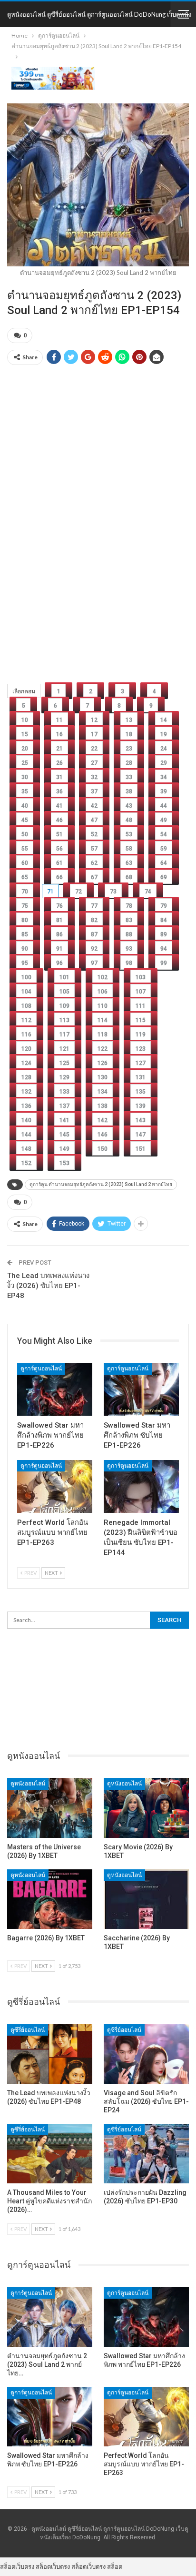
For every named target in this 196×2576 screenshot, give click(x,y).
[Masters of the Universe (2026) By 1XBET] (50, 1808)
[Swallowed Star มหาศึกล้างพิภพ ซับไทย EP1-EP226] (141, 1389)
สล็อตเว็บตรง (17, 2566)
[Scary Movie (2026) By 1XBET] (146, 1808)
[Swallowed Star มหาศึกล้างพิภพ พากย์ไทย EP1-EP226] (55, 1389)
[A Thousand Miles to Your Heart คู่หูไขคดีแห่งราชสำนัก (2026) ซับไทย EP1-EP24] (50, 2154)
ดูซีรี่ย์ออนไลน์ (28, 2030)
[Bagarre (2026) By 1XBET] (50, 1899)
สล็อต (115, 2566)
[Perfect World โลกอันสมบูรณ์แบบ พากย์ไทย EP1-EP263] (55, 1486)
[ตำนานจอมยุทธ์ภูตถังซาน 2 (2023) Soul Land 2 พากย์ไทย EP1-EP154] (50, 2317)
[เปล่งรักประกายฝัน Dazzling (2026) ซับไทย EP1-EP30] (146, 2154)
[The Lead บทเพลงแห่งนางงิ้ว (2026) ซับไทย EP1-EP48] (50, 2054)
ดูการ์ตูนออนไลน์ (41, 1369)
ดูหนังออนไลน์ (28, 1784)
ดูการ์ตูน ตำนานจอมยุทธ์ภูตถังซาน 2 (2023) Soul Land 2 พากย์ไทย (101, 1184)
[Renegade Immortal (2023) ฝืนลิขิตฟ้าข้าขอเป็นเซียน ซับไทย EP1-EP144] (141, 1486)
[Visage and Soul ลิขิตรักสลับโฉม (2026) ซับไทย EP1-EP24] (146, 2054)
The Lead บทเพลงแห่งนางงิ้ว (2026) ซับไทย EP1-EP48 (48, 1286)
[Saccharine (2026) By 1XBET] (146, 1899)
